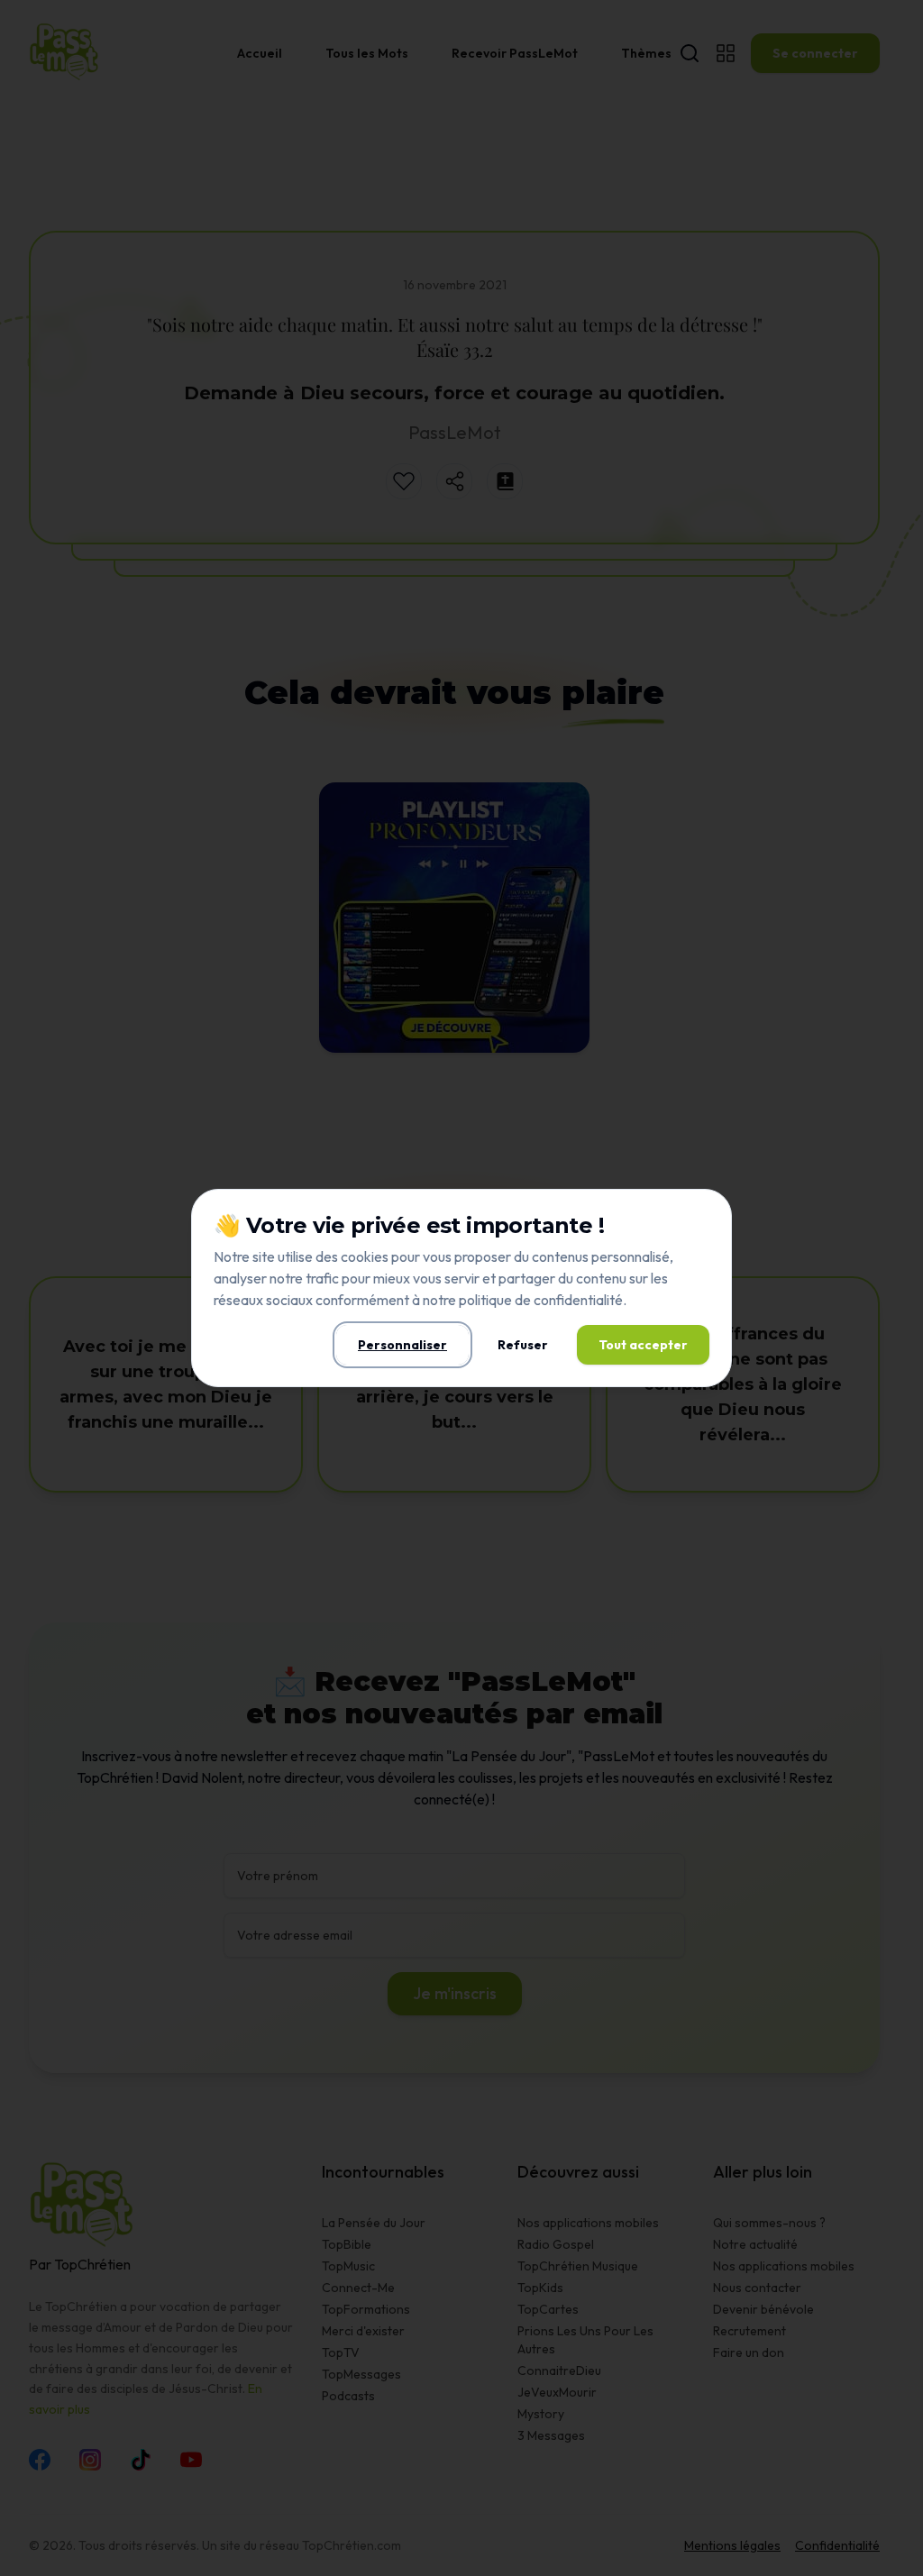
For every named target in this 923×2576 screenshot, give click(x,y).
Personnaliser (402, 1345)
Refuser (523, 1345)
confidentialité (578, 1300)
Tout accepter (643, 1345)
